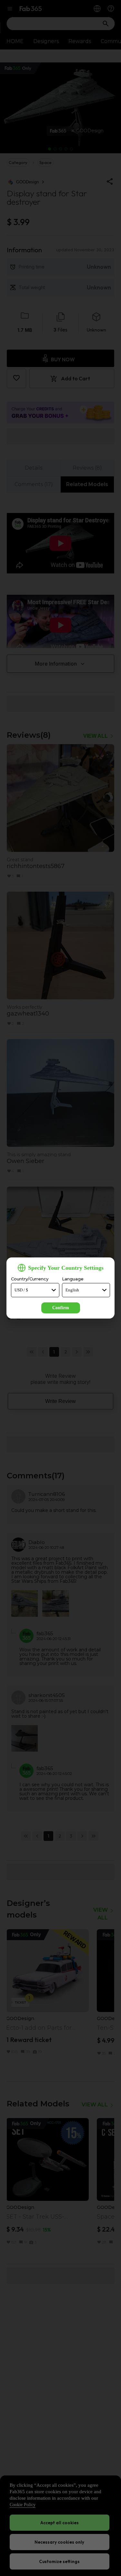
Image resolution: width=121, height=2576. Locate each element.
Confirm (61, 1308)
